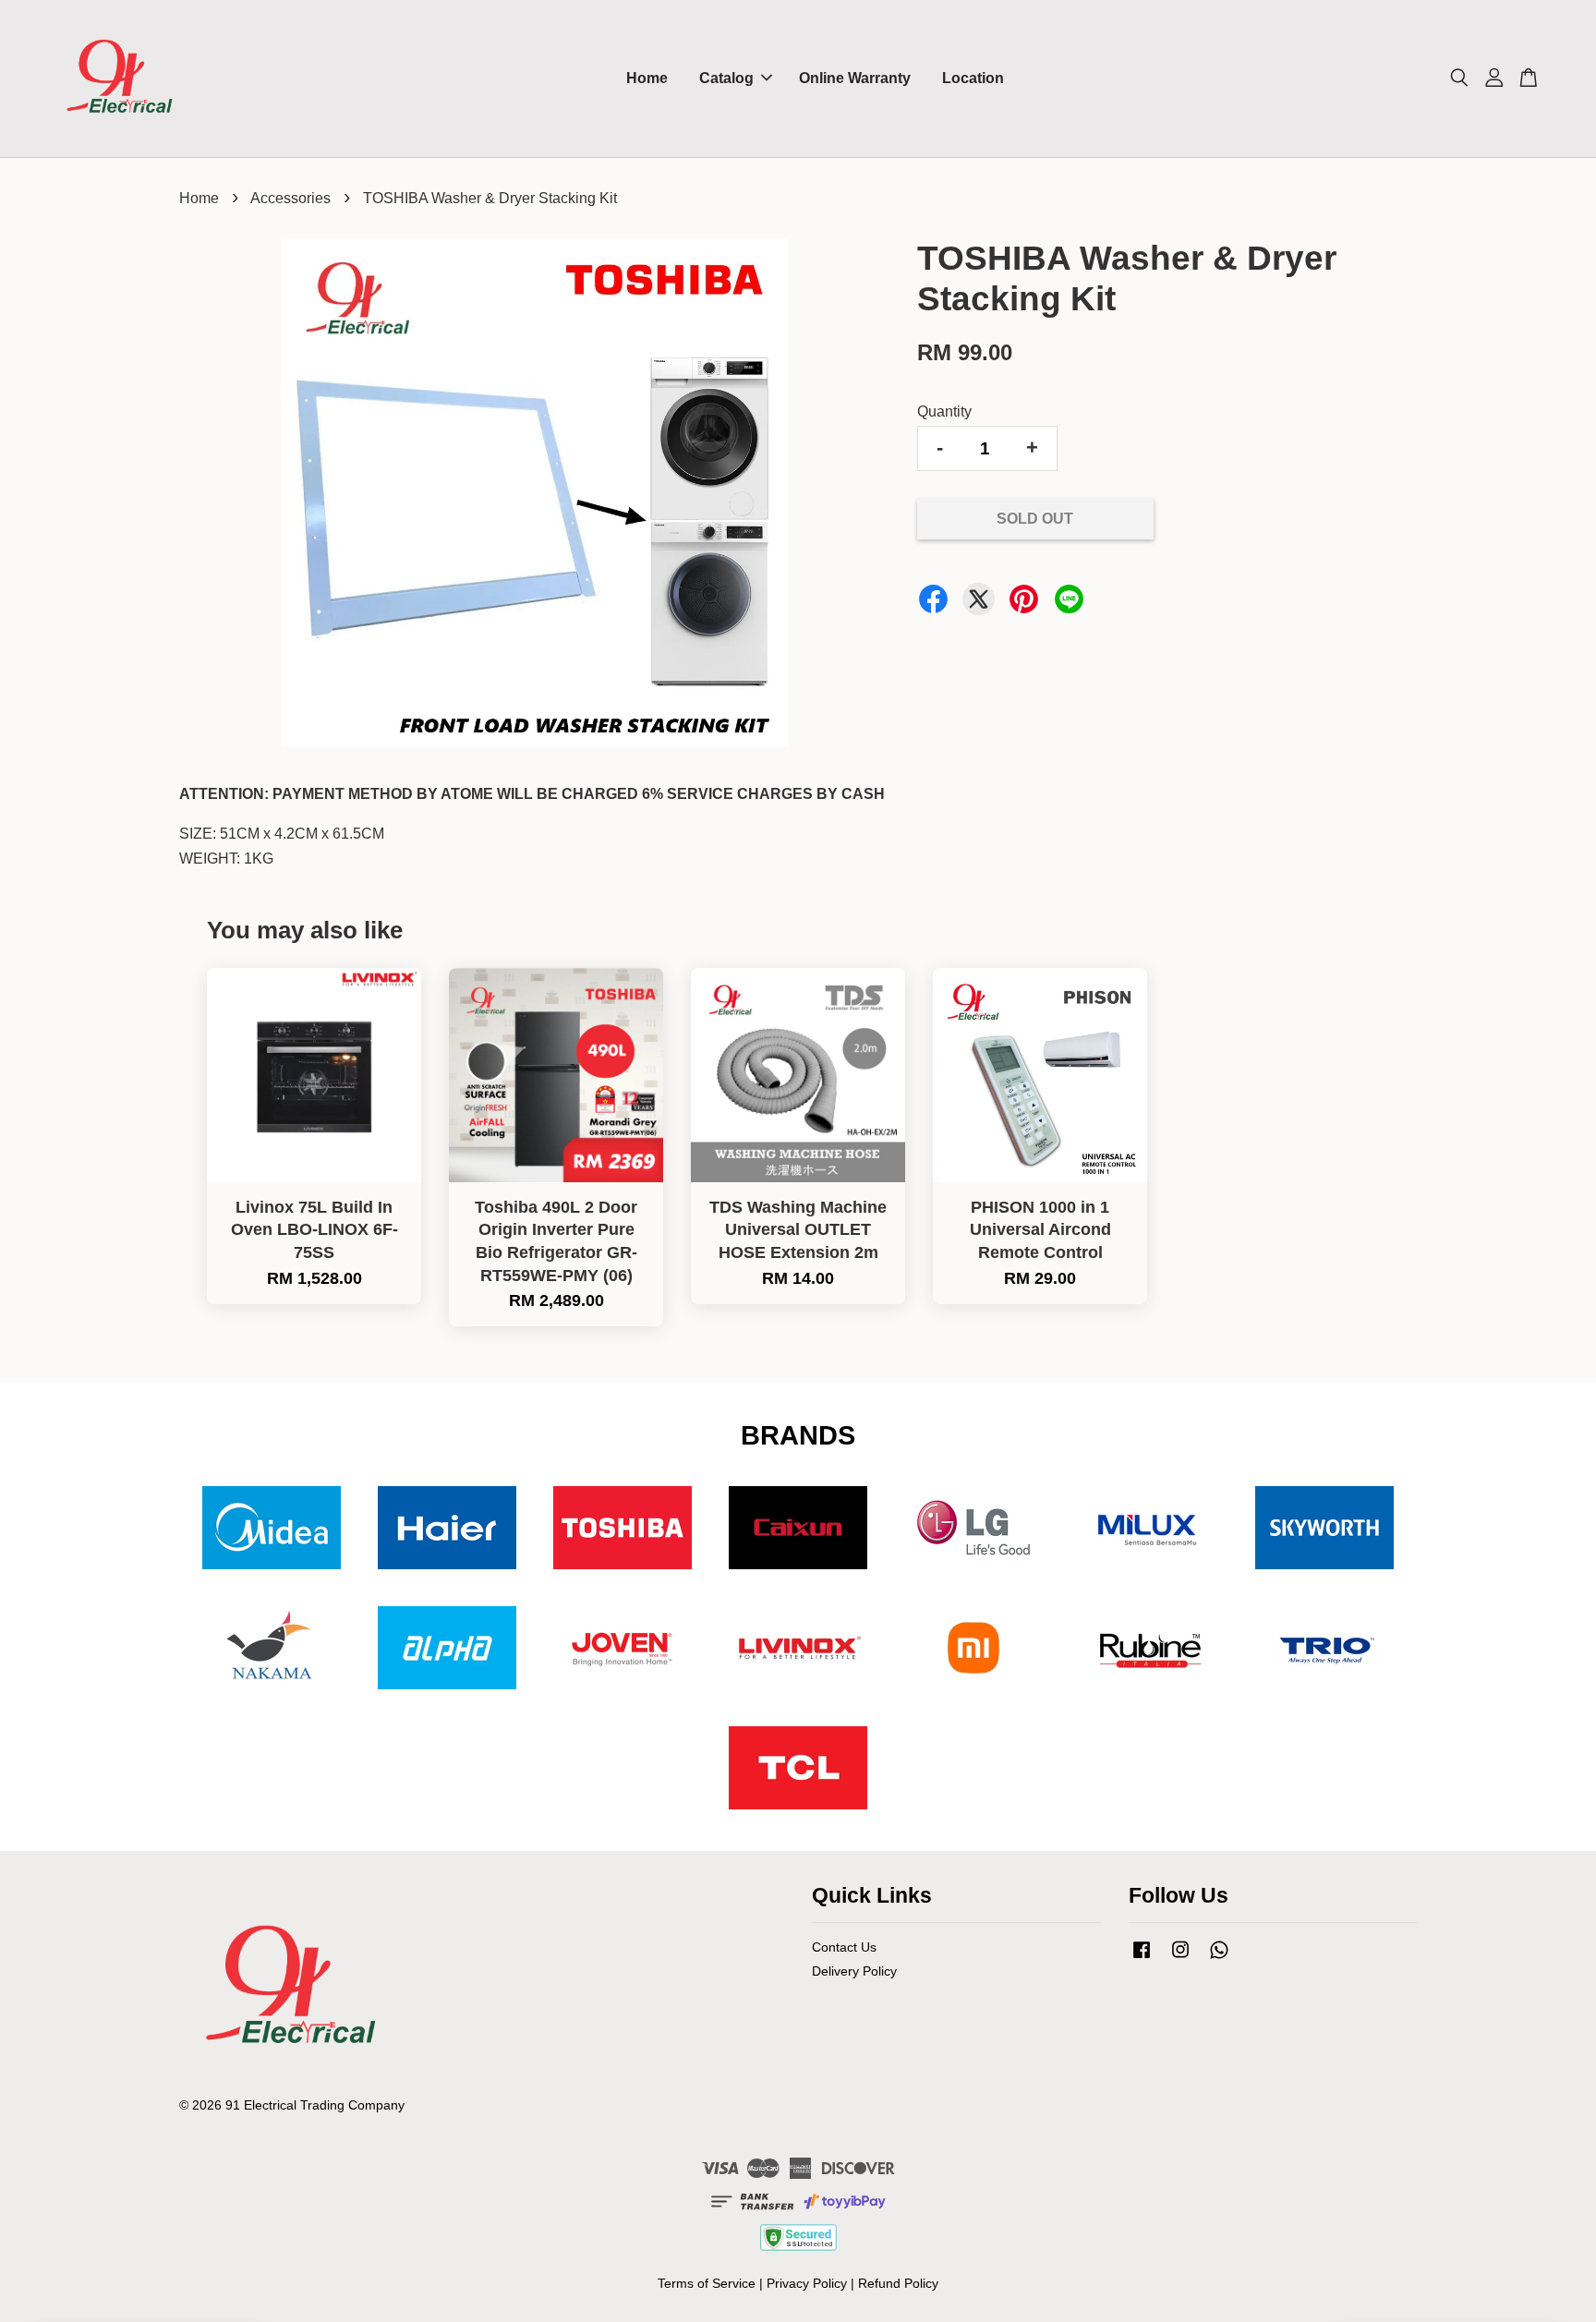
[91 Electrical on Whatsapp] (1219, 1959)
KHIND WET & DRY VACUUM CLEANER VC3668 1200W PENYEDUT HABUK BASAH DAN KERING (1470, 2271)
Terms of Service (707, 2284)
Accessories (290, 198)
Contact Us (844, 1947)
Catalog (726, 78)
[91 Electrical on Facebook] (1142, 1959)
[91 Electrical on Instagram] (1180, 1959)
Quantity (944, 411)
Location (973, 78)
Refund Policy (898, 2284)
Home (647, 78)
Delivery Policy (854, 1971)
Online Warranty (855, 78)
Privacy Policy (807, 2284)
